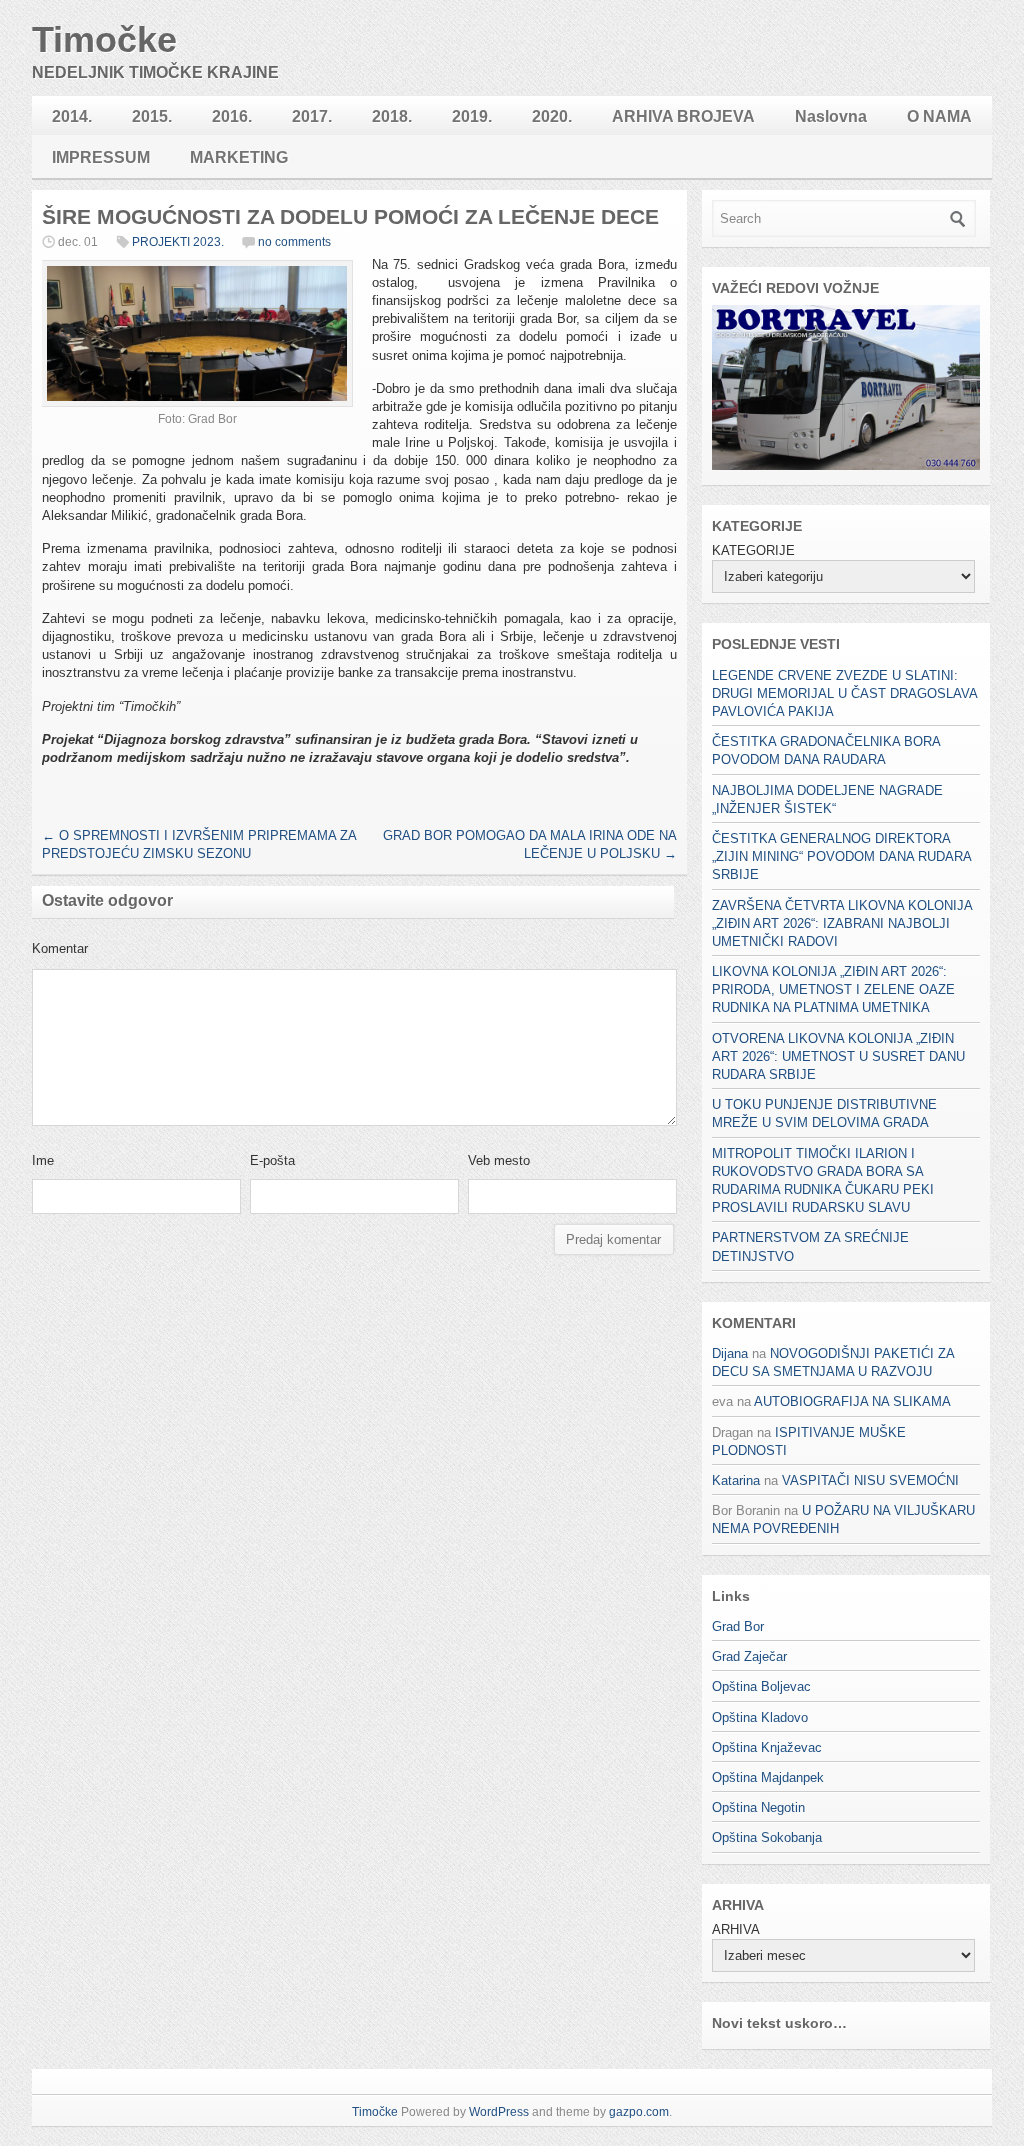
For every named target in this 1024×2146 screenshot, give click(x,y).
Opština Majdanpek (768, 1777)
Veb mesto (499, 1160)
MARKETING (239, 157)
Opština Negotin (758, 1807)
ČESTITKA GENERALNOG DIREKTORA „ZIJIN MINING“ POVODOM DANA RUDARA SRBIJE (841, 856)
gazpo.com (639, 2112)
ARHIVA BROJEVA (683, 116)
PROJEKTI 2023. (178, 242)
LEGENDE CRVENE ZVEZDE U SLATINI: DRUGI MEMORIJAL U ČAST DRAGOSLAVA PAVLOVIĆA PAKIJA (844, 693)
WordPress (499, 2112)
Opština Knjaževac (767, 1747)
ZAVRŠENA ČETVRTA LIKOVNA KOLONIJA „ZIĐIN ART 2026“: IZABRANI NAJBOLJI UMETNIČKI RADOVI (842, 923)
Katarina (736, 1480)
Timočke (104, 39)
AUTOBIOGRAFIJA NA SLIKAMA (852, 1401)
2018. (392, 116)
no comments (294, 242)
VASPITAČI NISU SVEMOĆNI (870, 1480)
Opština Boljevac (761, 1686)
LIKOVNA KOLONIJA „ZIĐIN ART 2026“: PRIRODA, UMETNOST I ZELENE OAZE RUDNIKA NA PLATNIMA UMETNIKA (833, 989)
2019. (472, 116)
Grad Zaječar (749, 1656)
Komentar (60, 948)
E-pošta (272, 1160)
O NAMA (939, 116)
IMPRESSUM (101, 157)
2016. (232, 116)
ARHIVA (735, 1929)
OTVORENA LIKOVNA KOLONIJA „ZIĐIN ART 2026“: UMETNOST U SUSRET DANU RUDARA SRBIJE (838, 1056)
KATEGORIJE (753, 550)
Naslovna (831, 116)
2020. (552, 116)
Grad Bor (738, 1626)
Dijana (730, 1353)
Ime (43, 1160)
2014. (72, 116)
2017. (312, 116)
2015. (152, 116)
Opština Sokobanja (767, 1837)
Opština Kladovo (760, 1717)
